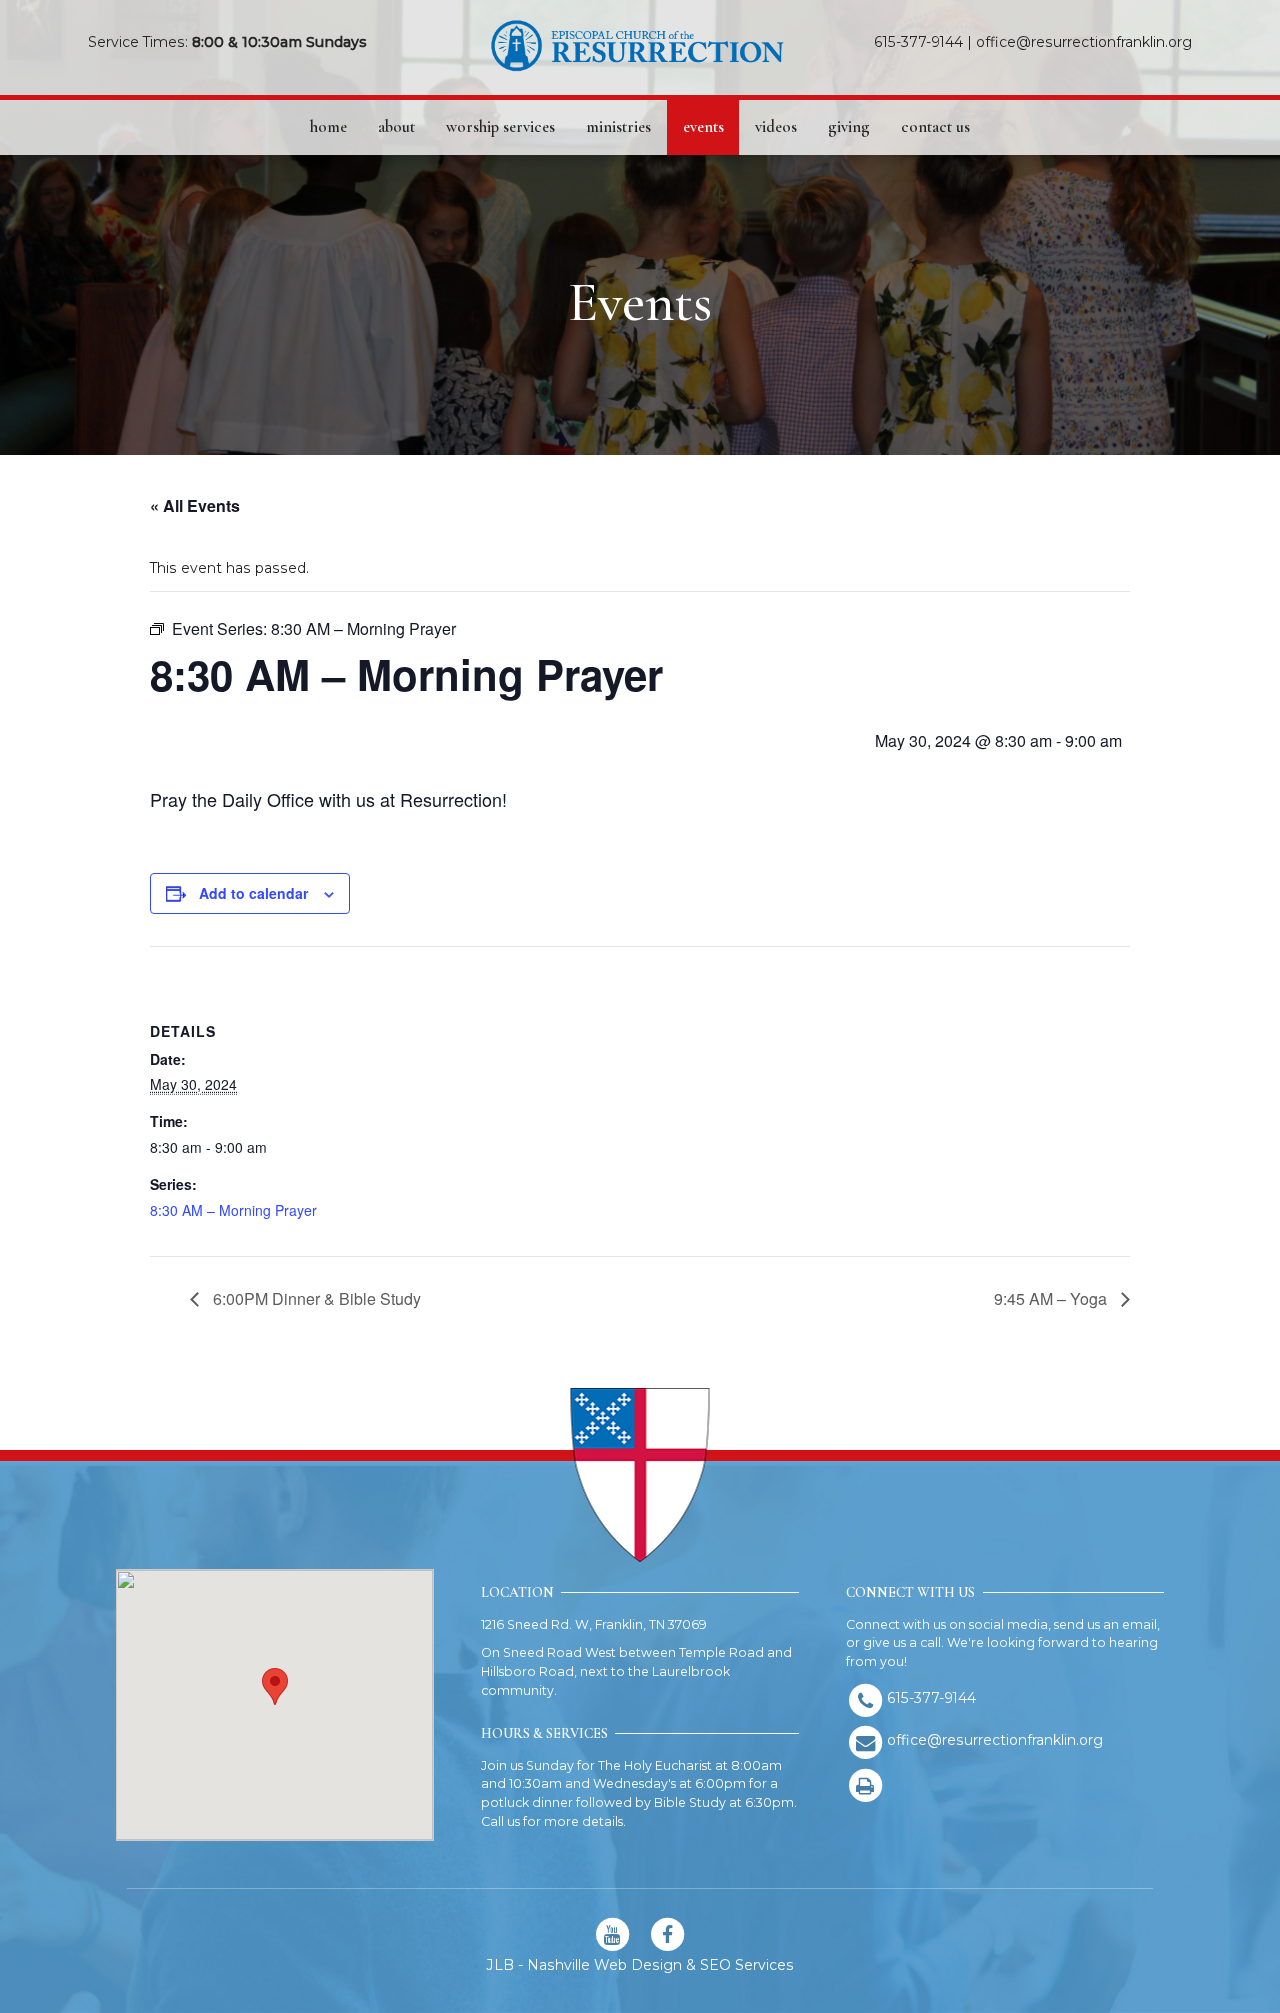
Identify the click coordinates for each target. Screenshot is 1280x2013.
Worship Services (500, 127)
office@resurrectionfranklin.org (1084, 42)
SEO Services (747, 1965)
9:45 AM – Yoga (1052, 1298)
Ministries (618, 127)
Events (703, 127)
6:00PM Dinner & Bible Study (315, 1298)
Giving (849, 127)
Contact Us (935, 127)
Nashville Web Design (604, 1965)
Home (328, 127)
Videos (776, 127)
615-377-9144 (918, 42)
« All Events (195, 505)
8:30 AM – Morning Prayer (233, 1210)
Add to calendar (253, 893)
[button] (275, 1686)
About (396, 127)
